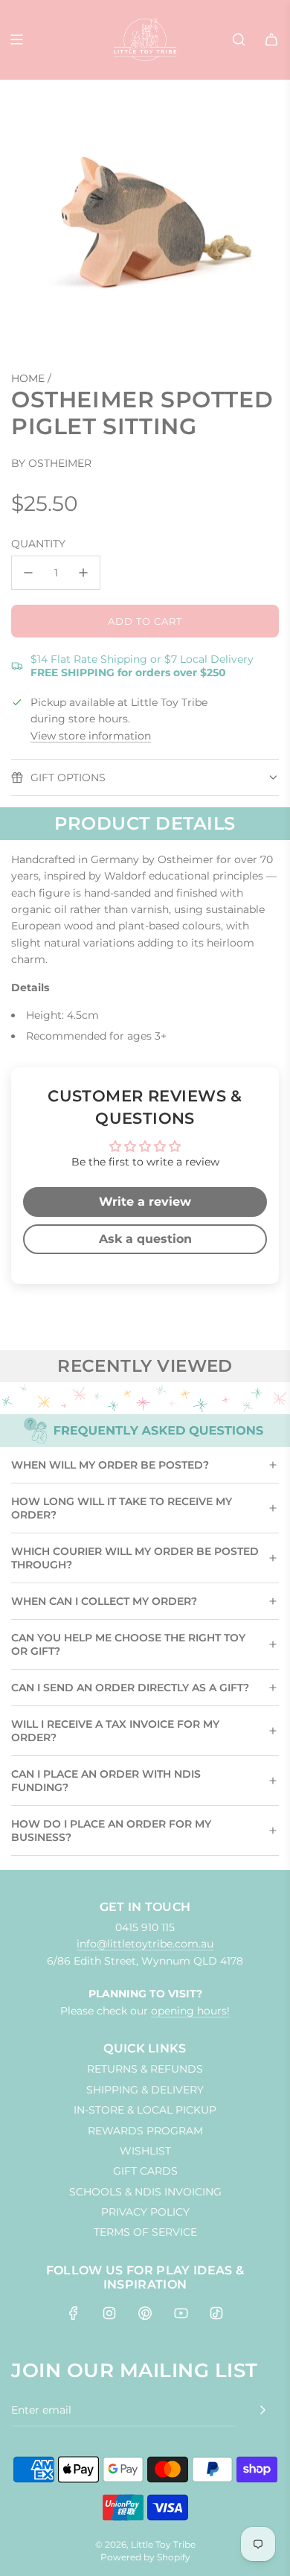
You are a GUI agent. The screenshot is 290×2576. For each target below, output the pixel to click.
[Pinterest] (145, 2313)
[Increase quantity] (83, 573)
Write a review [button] (145, 1202)
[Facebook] (74, 2313)
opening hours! (190, 2011)
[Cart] (271, 39)
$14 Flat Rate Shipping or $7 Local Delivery (142, 666)
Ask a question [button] (145, 1239)
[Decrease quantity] (28, 573)
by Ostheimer (51, 463)
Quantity (38, 544)
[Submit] (262, 2410)
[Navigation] (16, 39)
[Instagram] (109, 2313)
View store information (91, 736)
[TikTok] (216, 2313)
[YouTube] (181, 2313)
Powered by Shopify (145, 2557)
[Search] (239, 39)
